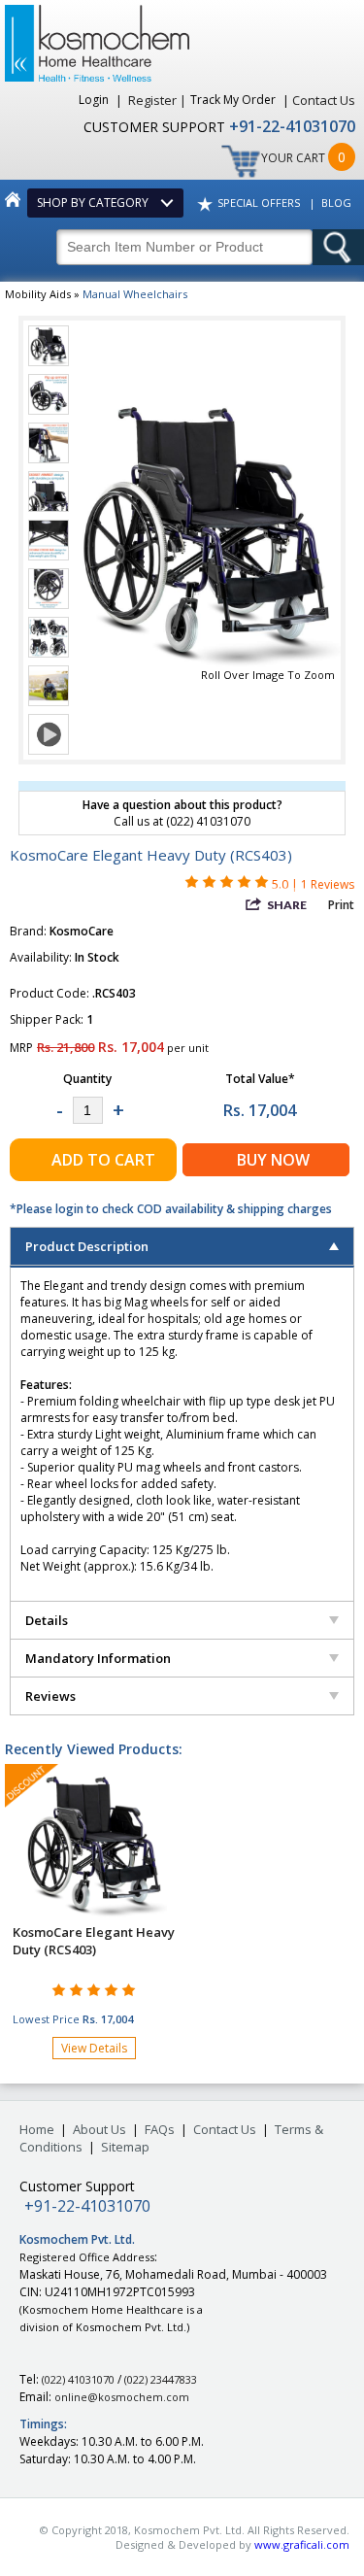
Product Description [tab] (87, 1246)
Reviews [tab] (50, 1696)
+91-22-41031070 (292, 126)
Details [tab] (47, 1620)
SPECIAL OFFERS (259, 203)
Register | (157, 100)
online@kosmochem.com (122, 2397)
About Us (99, 2129)
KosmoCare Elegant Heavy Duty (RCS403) (94, 1941)
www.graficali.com (302, 2544)
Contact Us (324, 100)
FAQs (160, 2129)
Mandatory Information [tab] (98, 1658)
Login (95, 100)
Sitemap (125, 2147)
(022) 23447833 (161, 2379)
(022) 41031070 (78, 2379)
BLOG (336, 203)
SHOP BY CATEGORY (96, 203)
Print (341, 905)
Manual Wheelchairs (135, 294)
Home (37, 2129)
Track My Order (234, 100)
